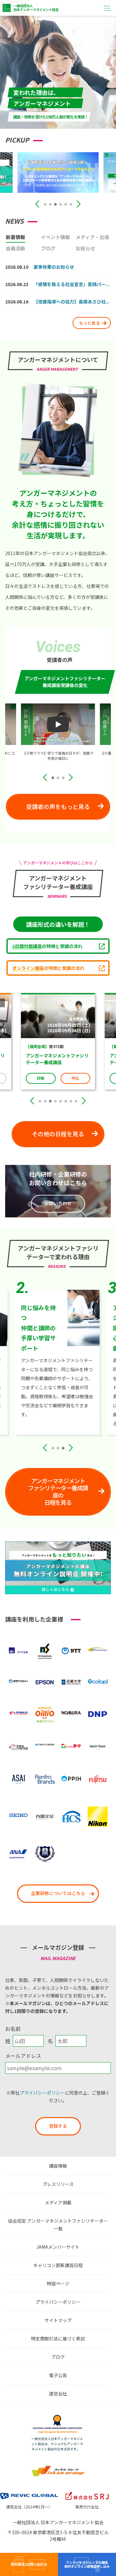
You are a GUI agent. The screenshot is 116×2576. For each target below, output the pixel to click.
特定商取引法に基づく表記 (58, 2339)
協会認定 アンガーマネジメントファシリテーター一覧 (58, 2225)
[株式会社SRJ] (87, 2492)
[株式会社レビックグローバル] (29, 2492)
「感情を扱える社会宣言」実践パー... (72, 284)
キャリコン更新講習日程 (58, 2265)
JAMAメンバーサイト (58, 2247)
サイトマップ (58, 2320)
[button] (45, 204)
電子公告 (58, 2375)
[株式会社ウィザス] (58, 2468)
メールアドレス (23, 2056)
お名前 (13, 2029)
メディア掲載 (58, 2202)
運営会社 (58, 2394)
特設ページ (58, 2283)
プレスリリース (58, 2184)
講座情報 (58, 2166)
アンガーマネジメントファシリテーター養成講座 (67, 1059)
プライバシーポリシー (42, 2093)
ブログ (58, 2357)
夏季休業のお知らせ (54, 267)
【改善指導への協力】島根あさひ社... (72, 302)
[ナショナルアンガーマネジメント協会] (58, 2416)
